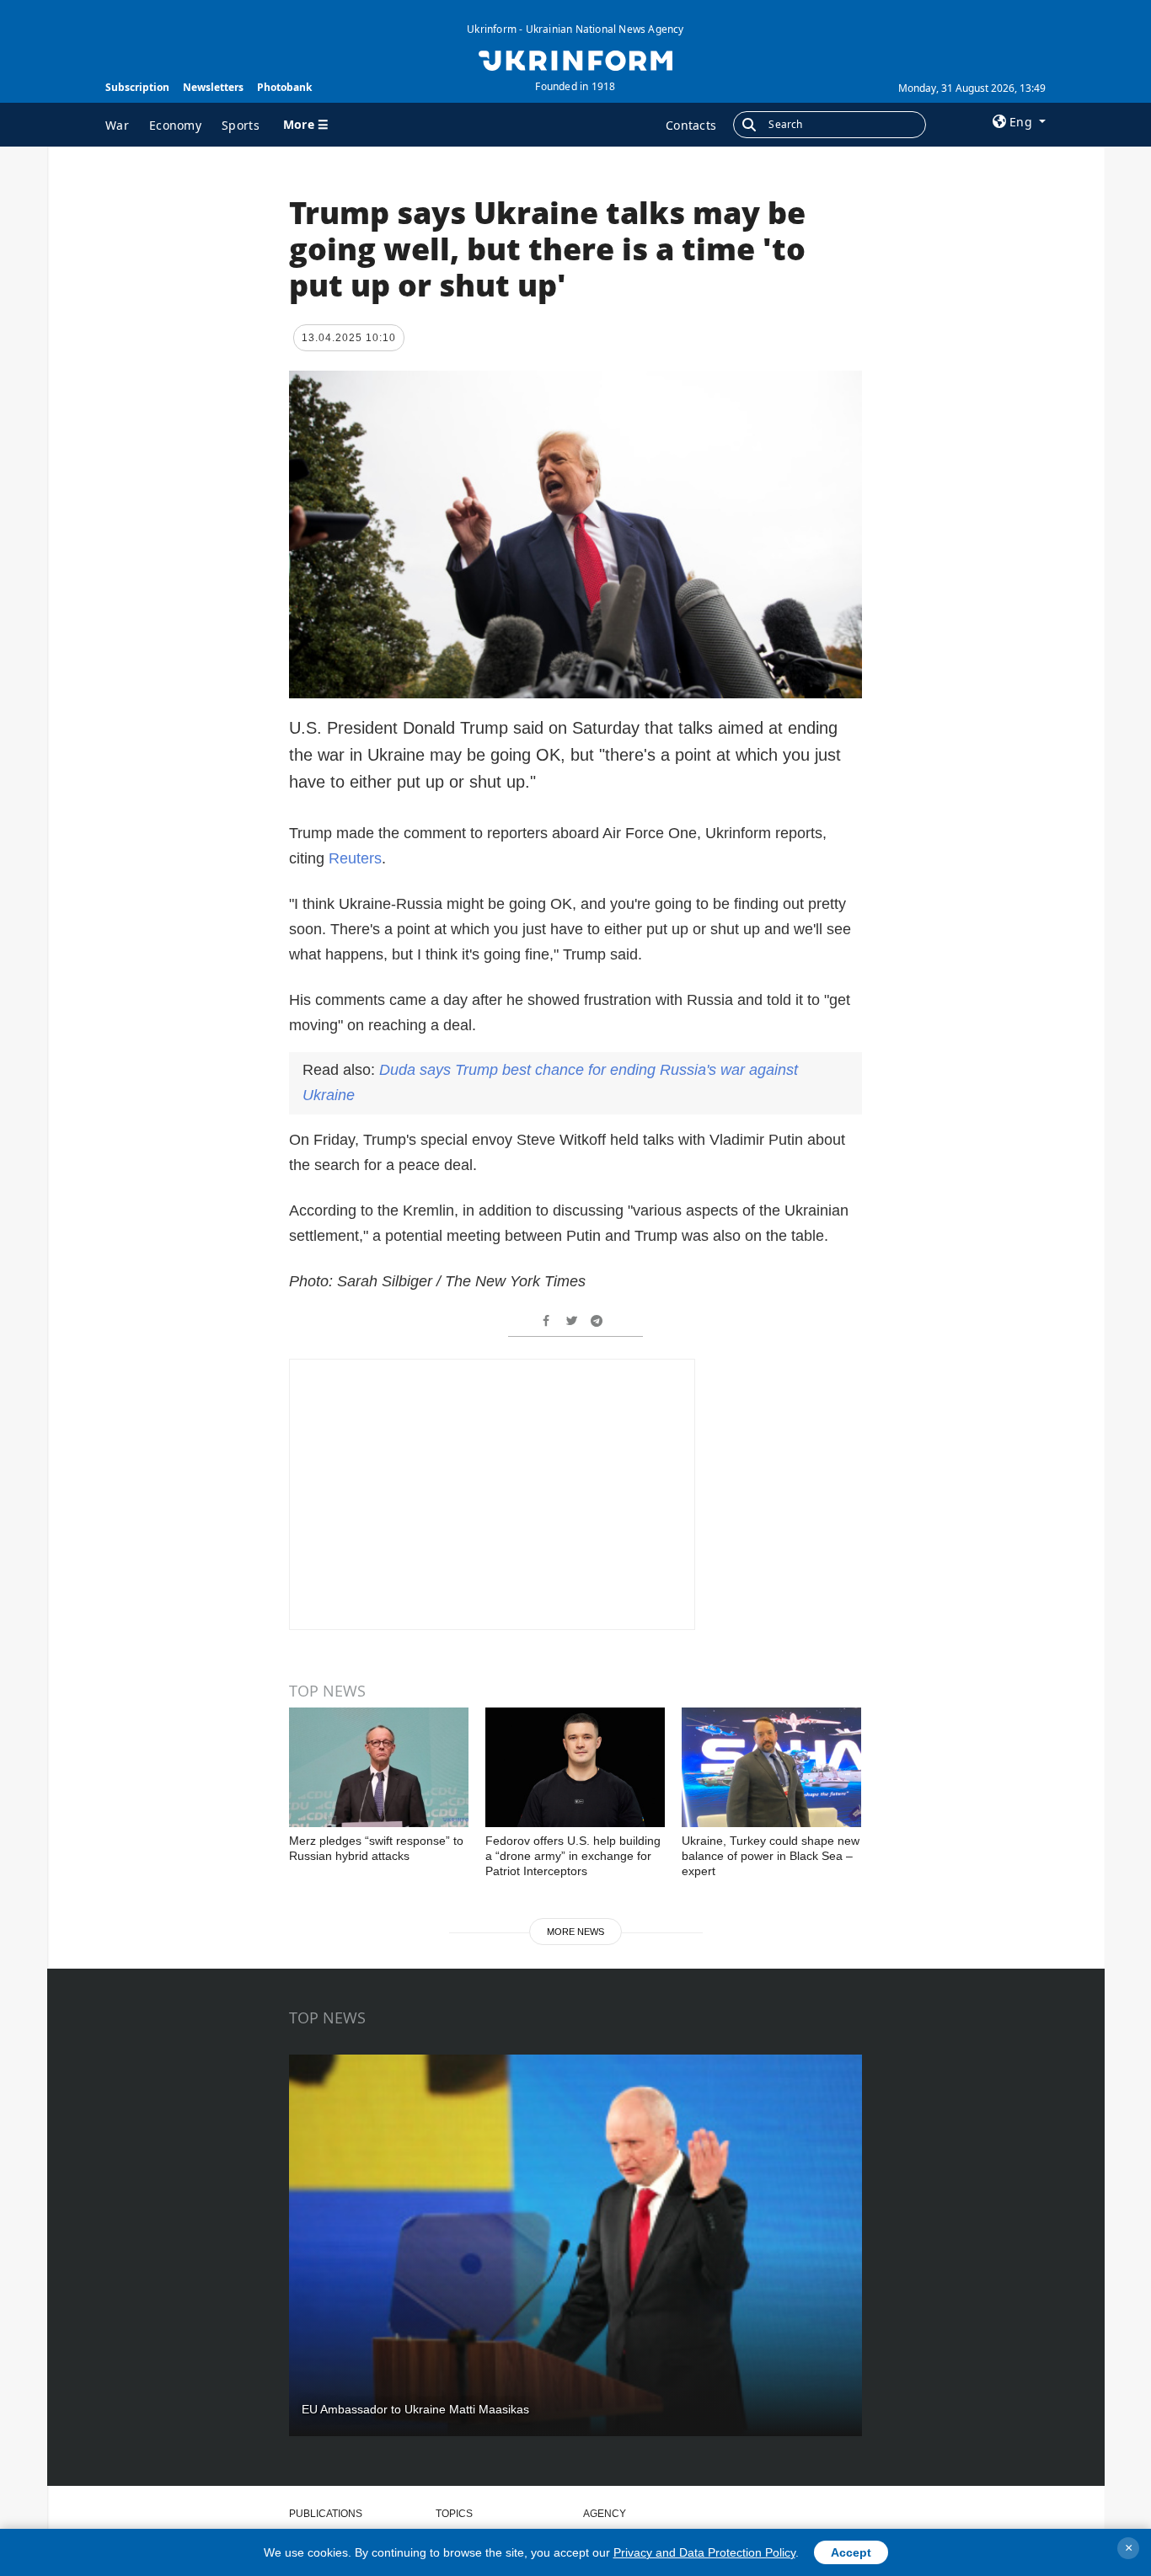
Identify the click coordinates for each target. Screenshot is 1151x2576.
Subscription (137, 87)
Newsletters (213, 87)
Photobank (284, 87)
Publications (326, 2514)
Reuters (355, 858)
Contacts (691, 125)
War (117, 125)
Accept (851, 2552)
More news (575, 1932)
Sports (241, 125)
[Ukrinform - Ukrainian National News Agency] (575, 59)
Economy (175, 125)
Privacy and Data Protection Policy (704, 2552)
